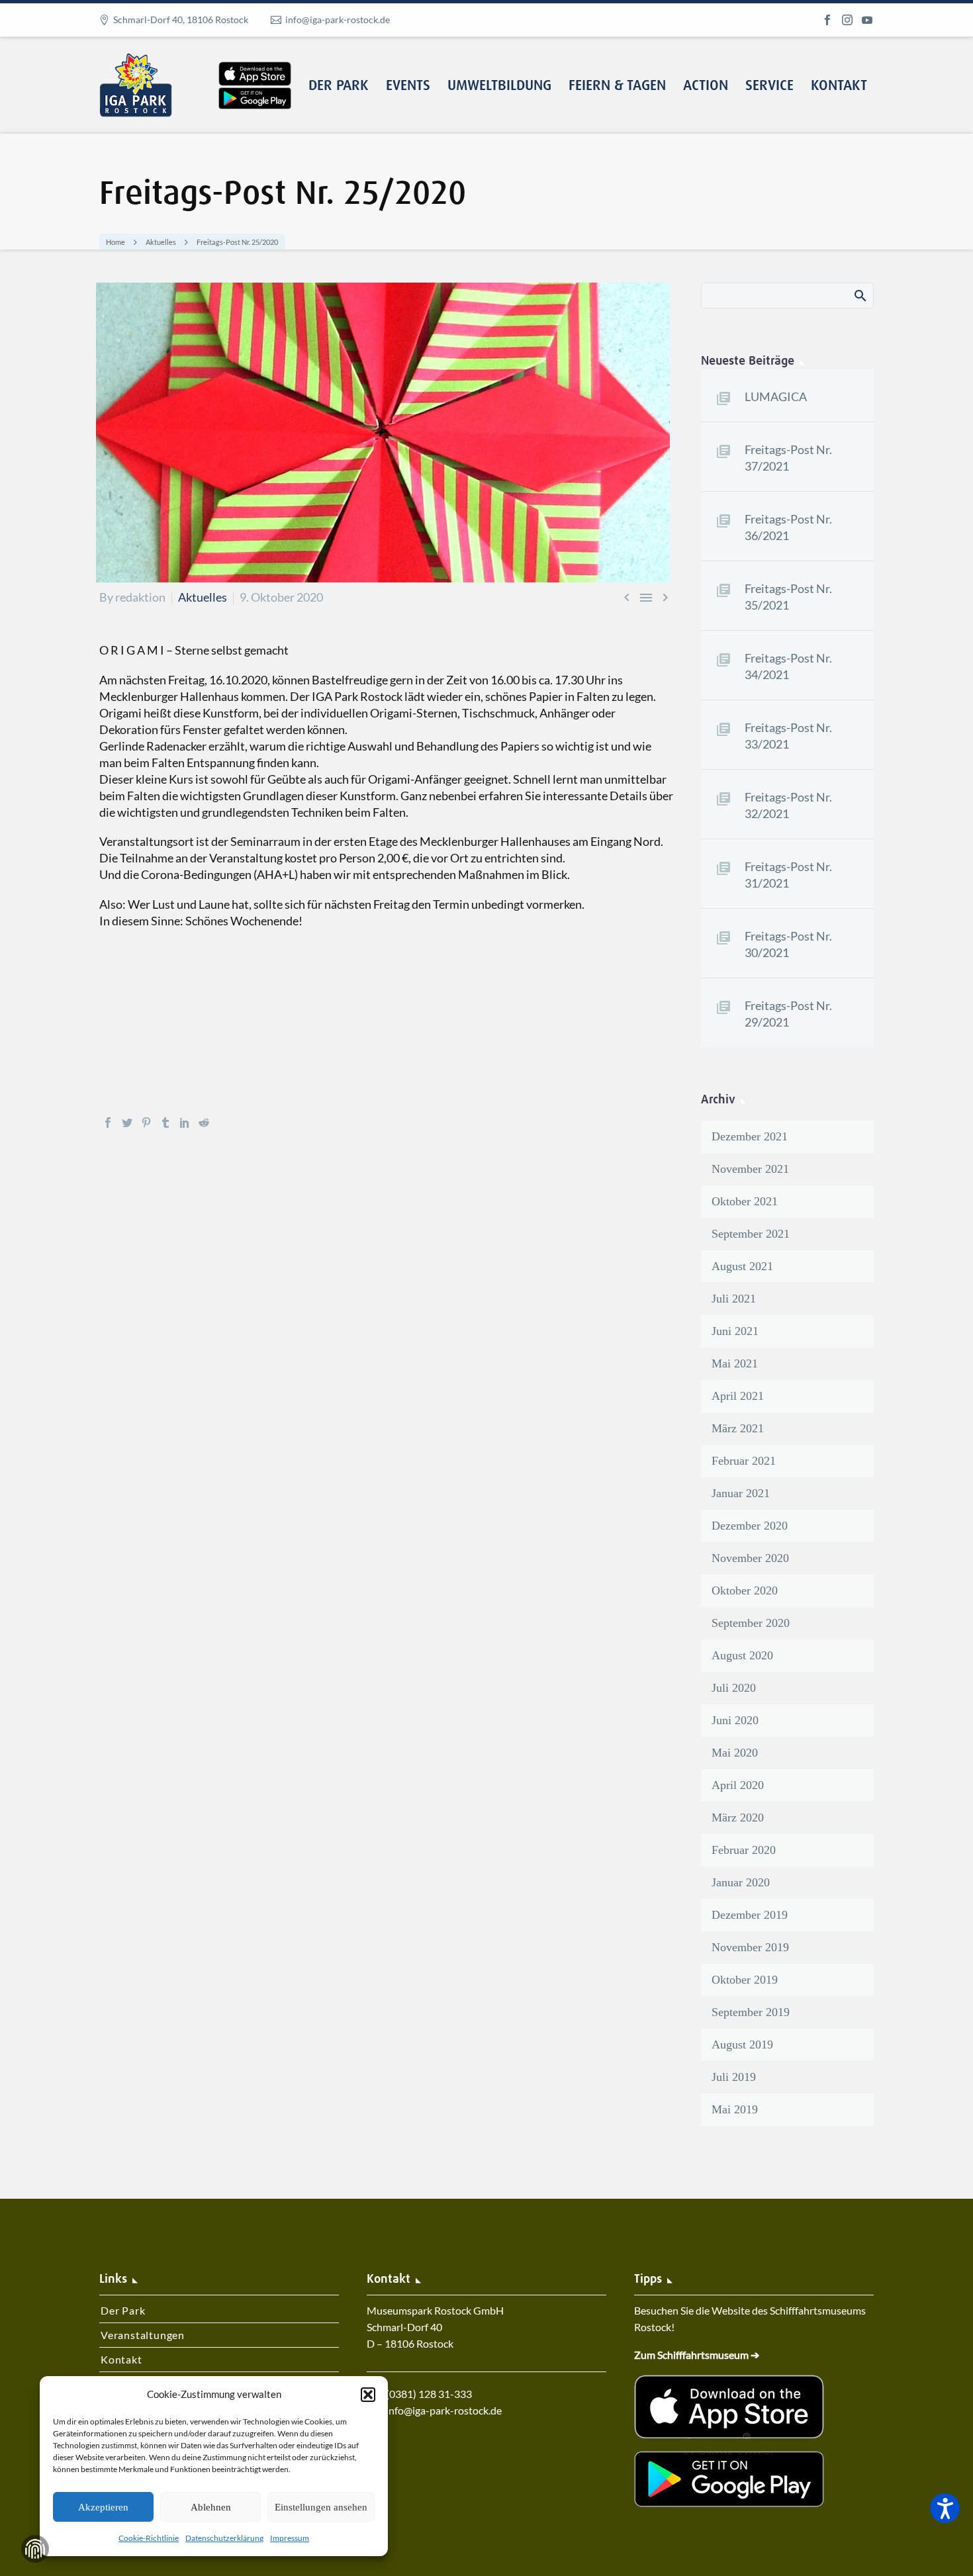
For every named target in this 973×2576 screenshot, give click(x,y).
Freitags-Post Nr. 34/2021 (788, 666)
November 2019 (750, 1947)
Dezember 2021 (750, 1136)
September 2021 (751, 1234)
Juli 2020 (734, 1688)
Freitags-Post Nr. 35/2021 (788, 597)
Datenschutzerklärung (224, 2538)
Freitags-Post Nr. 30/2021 (788, 944)
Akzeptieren (103, 2507)
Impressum (290, 2538)
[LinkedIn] (185, 1123)
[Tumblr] (165, 1123)
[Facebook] (827, 20)
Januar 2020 (741, 1882)
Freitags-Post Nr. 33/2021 (788, 736)
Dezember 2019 (750, 1915)
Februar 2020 (744, 1850)
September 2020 (751, 1623)
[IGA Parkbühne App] (255, 62)
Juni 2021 (735, 1331)
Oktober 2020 (745, 1590)
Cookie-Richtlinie (149, 2538)
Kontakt (839, 86)
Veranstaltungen (143, 2335)
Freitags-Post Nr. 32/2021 (788, 805)
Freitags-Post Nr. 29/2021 (788, 1014)
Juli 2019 (734, 2077)
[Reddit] (204, 1123)
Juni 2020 (735, 1720)
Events (408, 86)
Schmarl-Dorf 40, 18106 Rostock (181, 20)
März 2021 (738, 1428)
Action (706, 86)
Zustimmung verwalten (35, 2549)
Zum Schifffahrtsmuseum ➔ (697, 2355)
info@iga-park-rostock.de (338, 20)
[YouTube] (867, 20)
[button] (368, 2395)
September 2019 (751, 2012)
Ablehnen (211, 2507)
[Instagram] (847, 20)
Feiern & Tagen (617, 86)
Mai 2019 (735, 2109)
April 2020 (738, 1785)
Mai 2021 (735, 1363)
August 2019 (742, 2045)
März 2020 (738, 1817)
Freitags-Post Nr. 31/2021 (788, 875)
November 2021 (750, 1169)
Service (769, 86)
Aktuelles (203, 597)
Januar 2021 (741, 1493)
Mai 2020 (735, 1753)
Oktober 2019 (745, 1980)
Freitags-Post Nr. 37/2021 (788, 458)
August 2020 (742, 1655)
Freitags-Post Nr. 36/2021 (788, 527)
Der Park (339, 86)
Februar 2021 (744, 1461)
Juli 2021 (734, 1299)
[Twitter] (127, 1123)
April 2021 (738, 1396)
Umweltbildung (499, 86)
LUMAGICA (776, 396)
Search (859, 295)
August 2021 (742, 1266)
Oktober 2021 (745, 1201)
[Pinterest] (146, 1123)
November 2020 (750, 1558)
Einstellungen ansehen (321, 2507)
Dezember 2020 (750, 1526)
